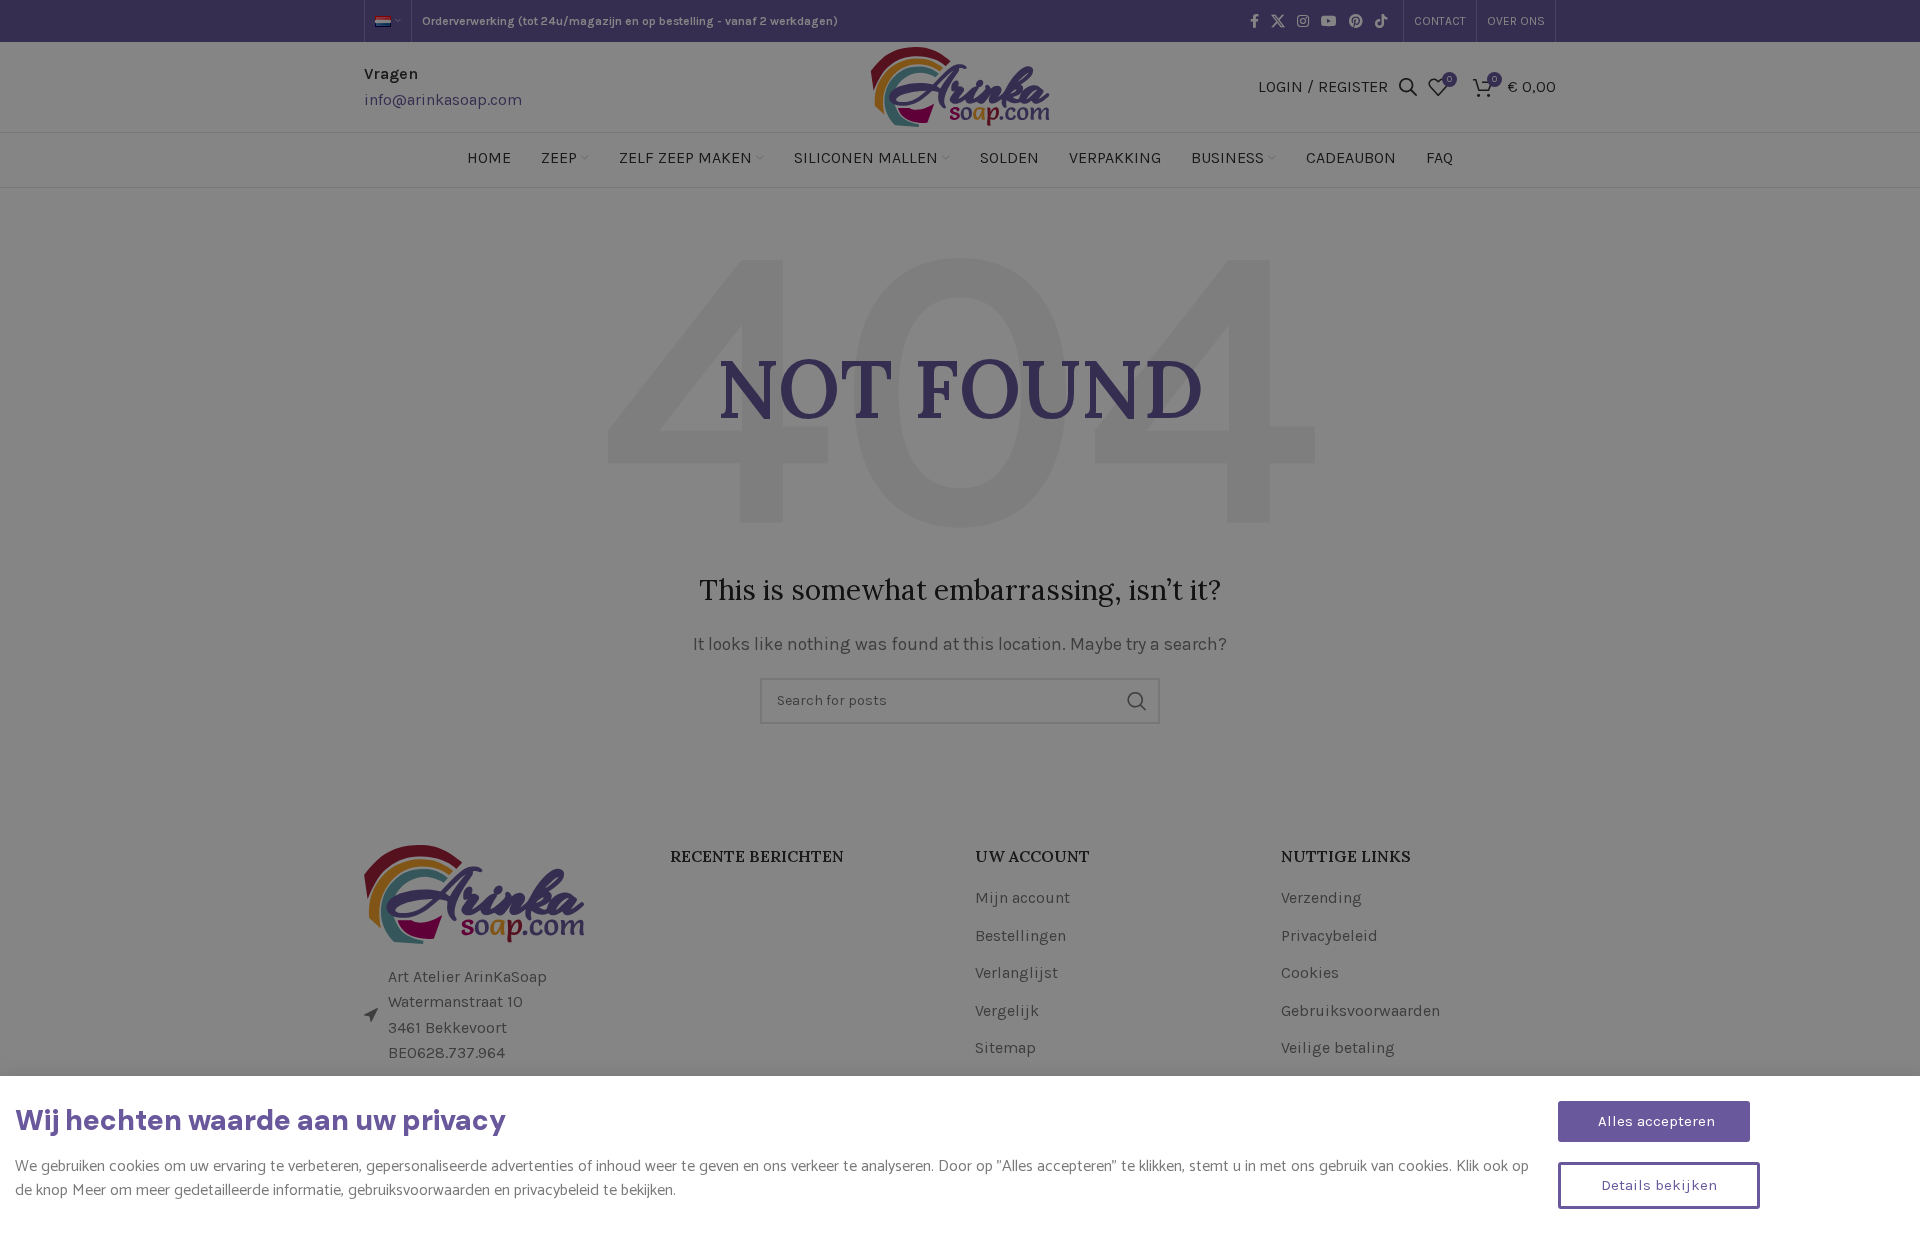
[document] (960, 617)
